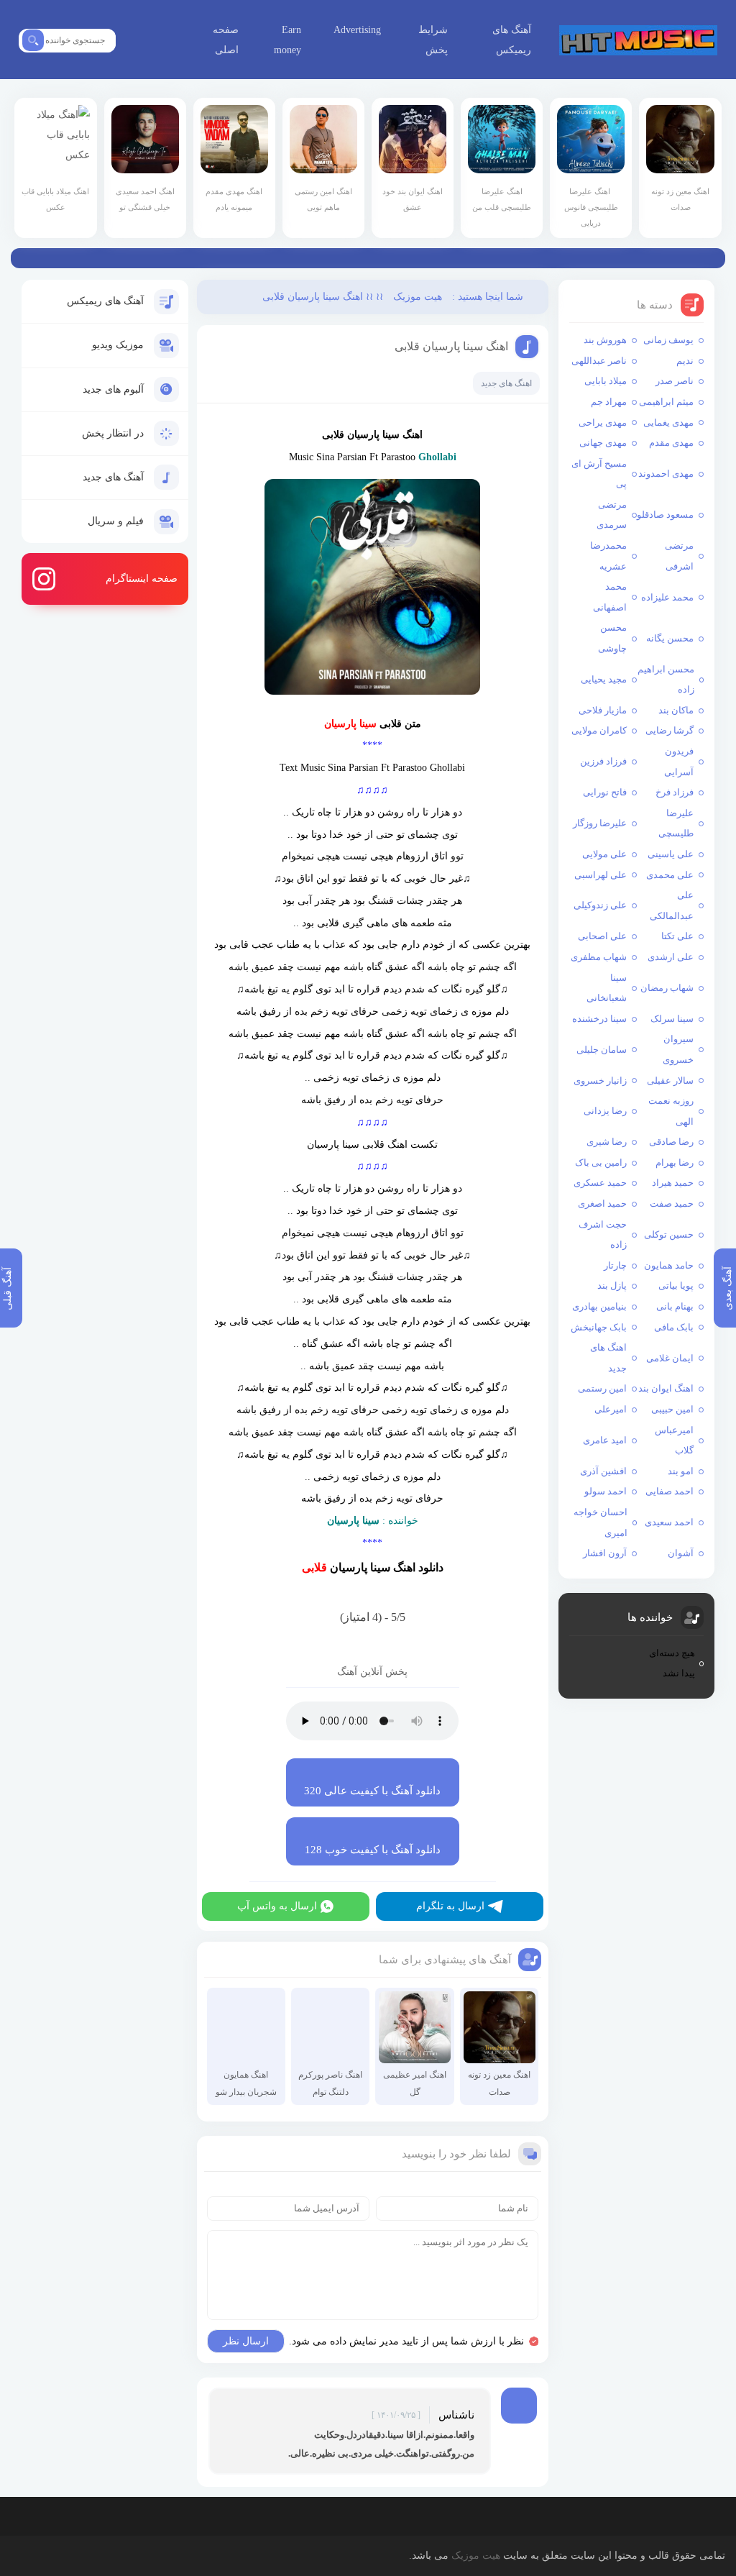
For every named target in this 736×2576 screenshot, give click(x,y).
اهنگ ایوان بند (666, 1388)
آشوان (681, 1553)
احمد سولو (606, 1491)
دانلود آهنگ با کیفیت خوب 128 (373, 1850)
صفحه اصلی (226, 40)
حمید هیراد (673, 1183)
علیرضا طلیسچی (676, 823)
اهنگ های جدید (608, 1358)
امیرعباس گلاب (674, 1440)
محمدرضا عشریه (608, 556)
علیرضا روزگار (600, 823)
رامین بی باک (601, 1163)
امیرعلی (611, 1409)
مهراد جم (609, 402)
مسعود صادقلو (665, 515)
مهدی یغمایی (668, 423)
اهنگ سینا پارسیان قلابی (451, 346)
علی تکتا (677, 936)
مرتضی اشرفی (679, 556)
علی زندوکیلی (600, 905)
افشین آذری (603, 1471)
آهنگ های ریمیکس (512, 40)
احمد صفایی (670, 1491)
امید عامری (605, 1440)
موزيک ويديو (118, 345)
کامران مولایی (599, 730)
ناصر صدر (675, 381)
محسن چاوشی (612, 638)
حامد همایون (669, 1265)
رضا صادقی (671, 1142)
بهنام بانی (675, 1306)
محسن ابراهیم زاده (666, 680)
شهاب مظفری (599, 957)
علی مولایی (604, 854)
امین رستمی (602, 1388)
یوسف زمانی (668, 340)
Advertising (357, 30)
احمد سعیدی (669, 1522)
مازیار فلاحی (603, 710)
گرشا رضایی (670, 730)
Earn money (287, 40)
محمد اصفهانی (609, 597)
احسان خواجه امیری (600, 1522)
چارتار (615, 1265)
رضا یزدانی (605, 1111)
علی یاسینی (671, 854)
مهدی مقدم (671, 443)
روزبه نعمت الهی (671, 1111)
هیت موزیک (638, 40)
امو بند (681, 1471)
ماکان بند (676, 710)
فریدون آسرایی (679, 762)
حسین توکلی (669, 1234)
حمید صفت (672, 1203)
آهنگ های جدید (113, 477)
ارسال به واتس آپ (277, 1906)
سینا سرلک (672, 1019)
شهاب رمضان (667, 988)
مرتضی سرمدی (611, 515)
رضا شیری (607, 1142)
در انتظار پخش (113, 433)
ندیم (685, 361)
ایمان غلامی (670, 1358)
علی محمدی (670, 875)
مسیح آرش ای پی (599, 474)
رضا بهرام (675, 1163)
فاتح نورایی (605, 792)
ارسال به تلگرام (450, 1906)
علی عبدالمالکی (672, 905)
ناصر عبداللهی (599, 361)
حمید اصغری (602, 1203)
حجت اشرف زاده (603, 1235)
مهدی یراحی (603, 423)
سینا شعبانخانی (606, 988)
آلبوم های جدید (113, 389)
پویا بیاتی (676, 1285)
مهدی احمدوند (666, 474)
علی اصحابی (602, 936)
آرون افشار (605, 1553)
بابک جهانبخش (599, 1327)
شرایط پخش (433, 40)
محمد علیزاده (667, 597)
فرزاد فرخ (675, 792)
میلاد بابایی (606, 381)
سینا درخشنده (599, 1019)
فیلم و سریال (116, 521)
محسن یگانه (670, 638)
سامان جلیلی (602, 1050)
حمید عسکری (600, 1183)
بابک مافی (674, 1327)
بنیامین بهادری (599, 1306)
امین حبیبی (672, 1409)
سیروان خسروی (678, 1049)
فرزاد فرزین (603, 761)
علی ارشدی (671, 957)
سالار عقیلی (670, 1081)
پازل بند (612, 1285)
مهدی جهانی (603, 443)
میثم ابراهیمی (666, 402)
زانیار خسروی (600, 1081)
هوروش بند (605, 340)
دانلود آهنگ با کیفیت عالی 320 (372, 1791)
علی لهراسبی (601, 875)
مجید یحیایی (604, 679)
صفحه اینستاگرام (142, 579)
